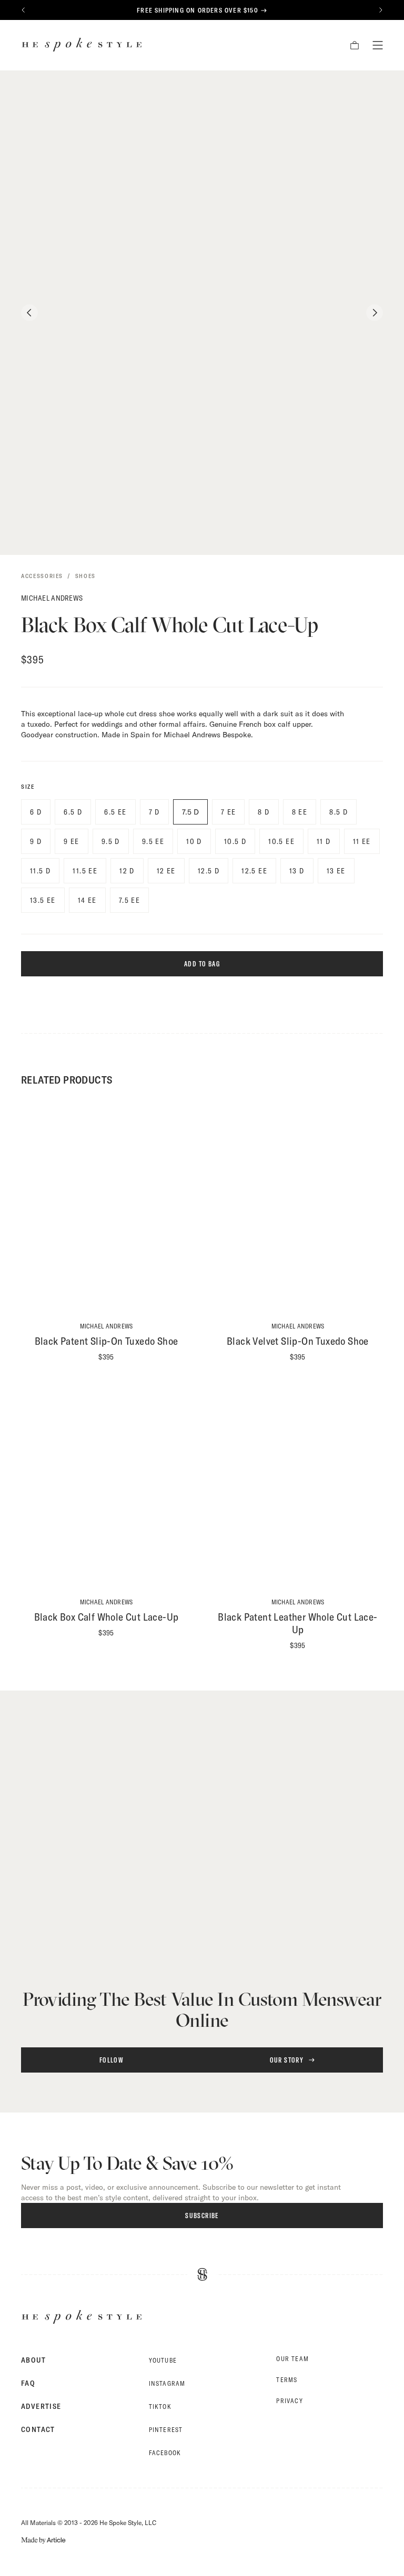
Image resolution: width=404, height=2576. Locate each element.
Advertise (41, 2406)
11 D (324, 841)
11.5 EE (85, 871)
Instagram (167, 2383)
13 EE (336, 871)
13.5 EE (43, 900)
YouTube (163, 2360)
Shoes (85, 576)
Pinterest (166, 2430)
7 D (154, 812)
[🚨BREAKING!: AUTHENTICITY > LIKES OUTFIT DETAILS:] (292, 1851)
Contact (38, 2429)
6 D (36, 812)
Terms (287, 2380)
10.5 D (235, 841)
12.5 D (209, 871)
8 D (264, 812)
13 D (297, 871)
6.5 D (73, 812)
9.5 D (111, 841)
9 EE (72, 841)
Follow (112, 2060)
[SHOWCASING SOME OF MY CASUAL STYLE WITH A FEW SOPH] (112, 1851)
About (33, 2360)
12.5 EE (254, 871)
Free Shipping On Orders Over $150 (198, 10)
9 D (36, 841)
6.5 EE (115, 812)
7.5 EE (129, 900)
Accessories (42, 576)
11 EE (362, 841)
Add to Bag (202, 964)
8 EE (300, 812)
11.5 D (40, 871)
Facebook (165, 2453)
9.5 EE (153, 841)
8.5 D (339, 812)
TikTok (160, 2407)
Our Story (287, 2060)
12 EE (166, 871)
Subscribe (202, 2216)
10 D (194, 841)
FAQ (28, 2383)
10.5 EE (281, 841)
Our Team (292, 2359)
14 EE (87, 900)
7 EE (229, 812)
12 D (127, 871)
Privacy (289, 2401)
